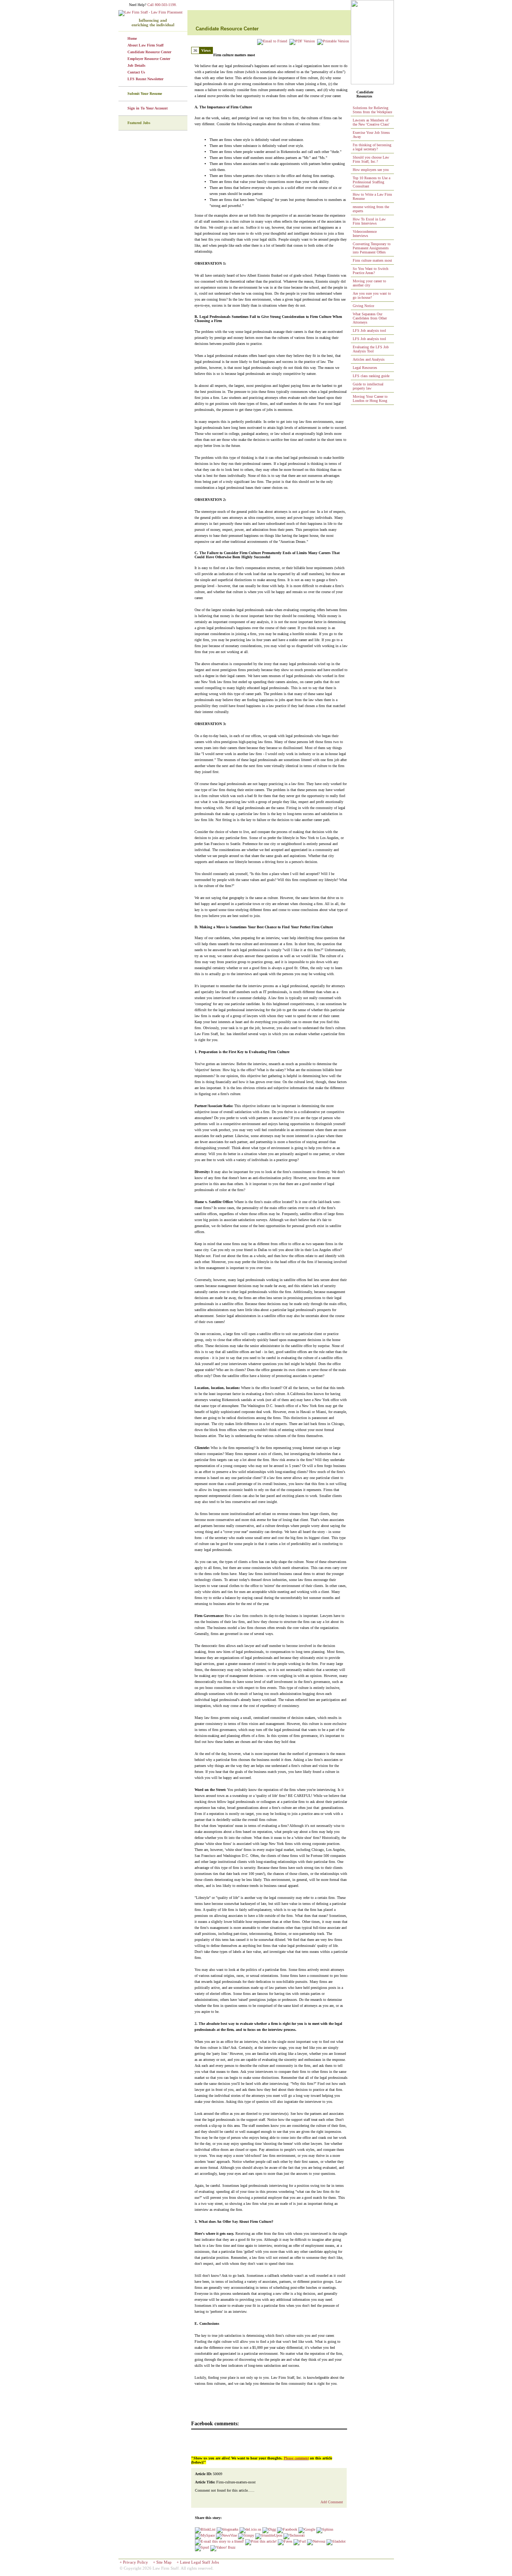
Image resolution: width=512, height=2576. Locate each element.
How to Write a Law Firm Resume (372, 196)
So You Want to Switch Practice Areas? (371, 271)
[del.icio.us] (250, 2529)
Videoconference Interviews (365, 234)
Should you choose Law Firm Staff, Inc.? (371, 159)
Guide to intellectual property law (368, 386)
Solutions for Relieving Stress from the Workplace (372, 110)
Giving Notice (363, 306)
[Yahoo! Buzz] (223, 2547)
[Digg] (269, 2529)
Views (206, 50)
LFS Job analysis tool (369, 330)
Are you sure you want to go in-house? (372, 295)
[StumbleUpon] (269, 2535)
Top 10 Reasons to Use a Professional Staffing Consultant (371, 182)
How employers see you (371, 170)
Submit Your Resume (145, 94)
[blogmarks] (228, 2529)
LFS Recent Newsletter (145, 79)
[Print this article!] (261, 2541)
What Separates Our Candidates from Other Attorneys (370, 318)
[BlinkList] (205, 2529)
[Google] (307, 2529)
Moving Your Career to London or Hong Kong (370, 399)
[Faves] (285, 2541)
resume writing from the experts (371, 209)
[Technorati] (294, 2535)
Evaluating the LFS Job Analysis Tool (371, 349)
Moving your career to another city (369, 283)
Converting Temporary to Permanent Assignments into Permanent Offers (372, 248)
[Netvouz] (316, 2541)
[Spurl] (202, 2547)
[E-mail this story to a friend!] (219, 2541)
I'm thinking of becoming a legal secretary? (372, 147)
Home (132, 38)
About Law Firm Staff (145, 45)
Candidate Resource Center (149, 52)
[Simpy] (246, 2535)
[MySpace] (205, 2535)
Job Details (136, 65)
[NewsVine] (226, 2535)
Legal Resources (365, 368)
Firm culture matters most (372, 260)
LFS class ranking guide (371, 376)
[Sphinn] (325, 2529)
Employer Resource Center (149, 59)
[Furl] (300, 2541)
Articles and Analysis (369, 359)
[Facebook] (287, 2529)
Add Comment (332, 2502)
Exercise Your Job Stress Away (371, 135)
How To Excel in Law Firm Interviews (369, 221)
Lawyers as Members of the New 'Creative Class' (371, 122)
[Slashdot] (336, 2541)
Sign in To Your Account (147, 108)
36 (195, 50)
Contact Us (136, 72)
